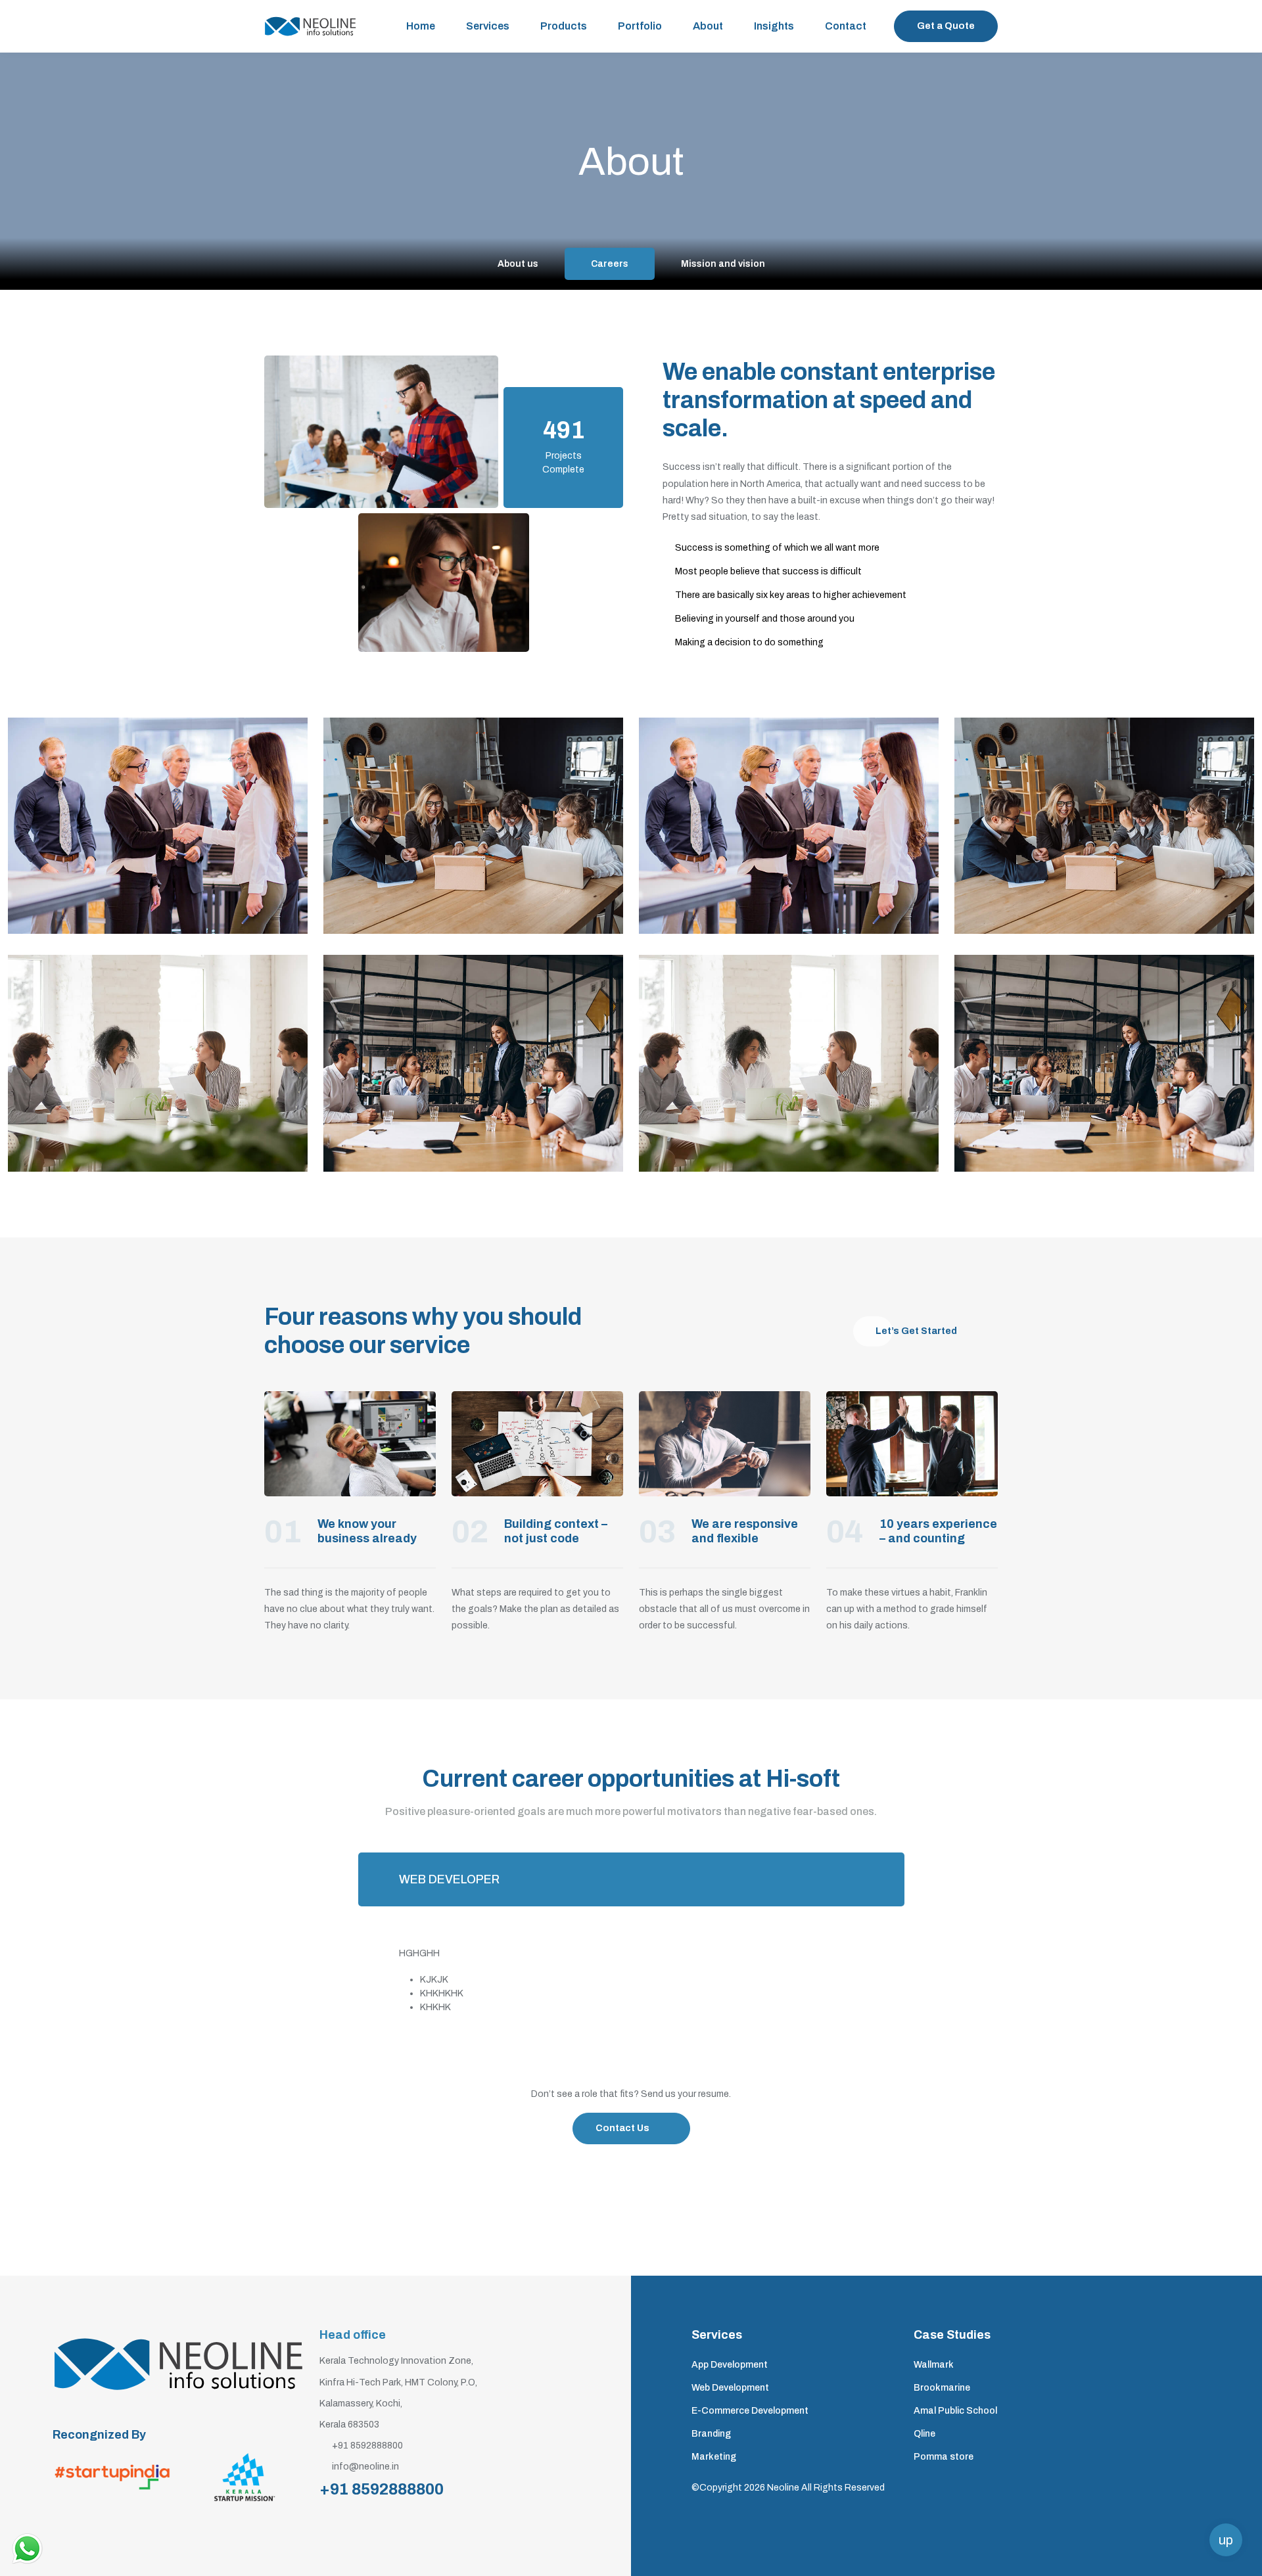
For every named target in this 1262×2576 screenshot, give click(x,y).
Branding (711, 2434)
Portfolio (640, 26)
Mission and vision (723, 264)
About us (518, 264)
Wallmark (934, 2365)
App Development (730, 2365)
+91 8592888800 (382, 2489)
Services (488, 26)
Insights (774, 26)
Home (421, 26)
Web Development (730, 2388)
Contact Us (622, 2128)
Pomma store (944, 2457)
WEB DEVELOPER (449, 1879)
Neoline (783, 2488)
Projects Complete (563, 463)
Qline (924, 2434)
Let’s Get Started (916, 1331)
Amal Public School (955, 2411)
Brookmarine (942, 2388)
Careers (610, 264)
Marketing (714, 2457)
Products (564, 26)
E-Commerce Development (750, 2411)
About (708, 26)
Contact (846, 26)
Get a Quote (946, 26)
